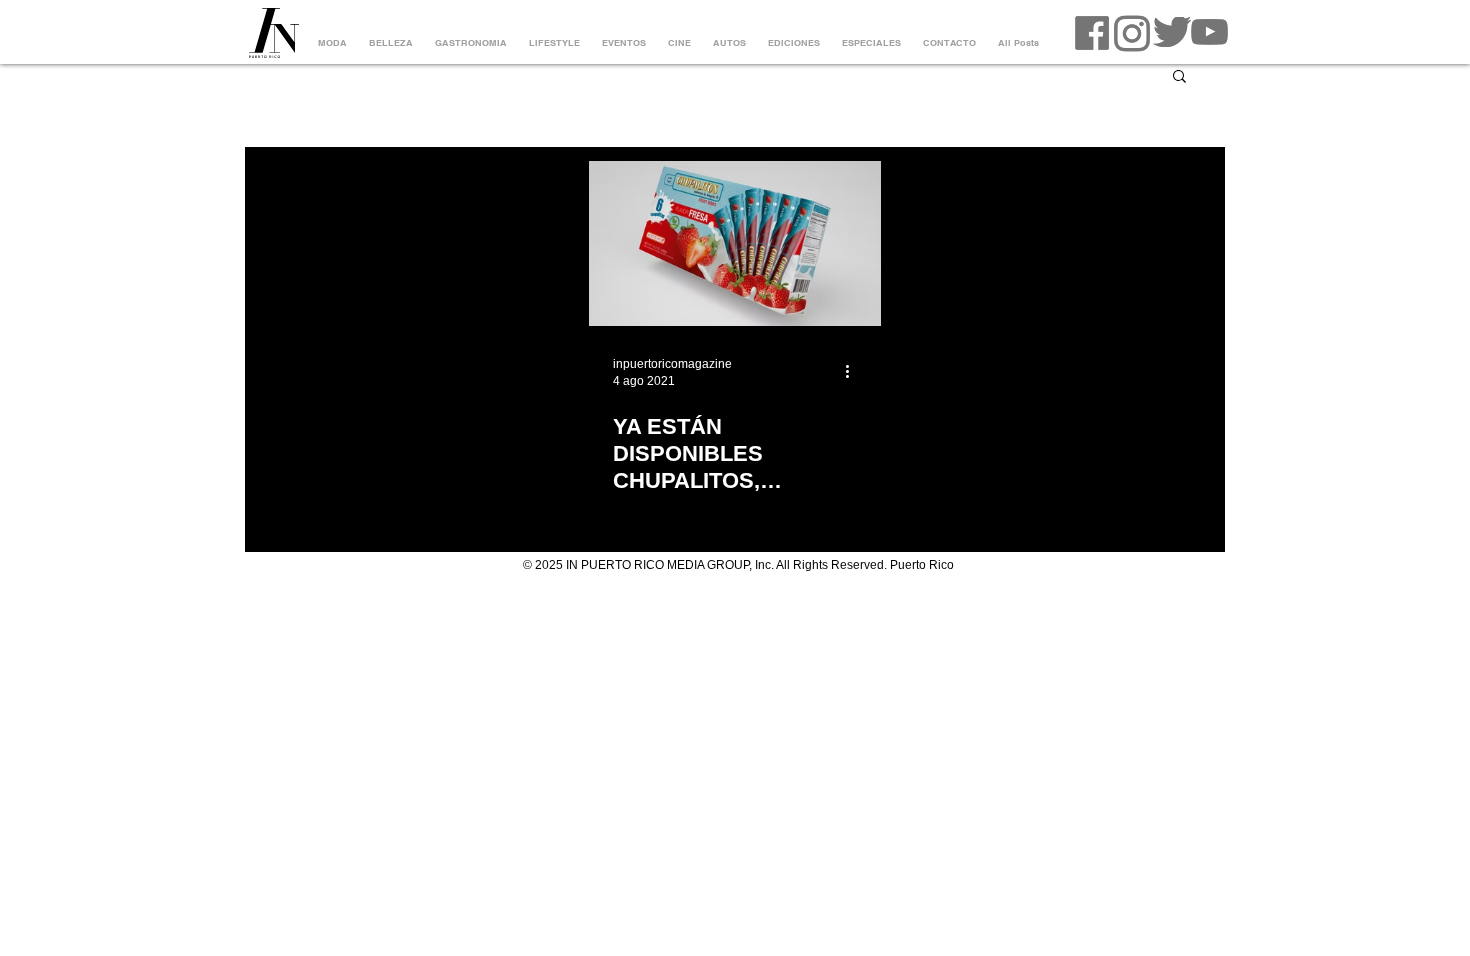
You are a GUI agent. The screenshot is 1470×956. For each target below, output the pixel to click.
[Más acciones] (854, 371)
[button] (1179, 77)
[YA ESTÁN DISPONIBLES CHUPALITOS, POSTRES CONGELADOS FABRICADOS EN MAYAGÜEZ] (735, 243)
